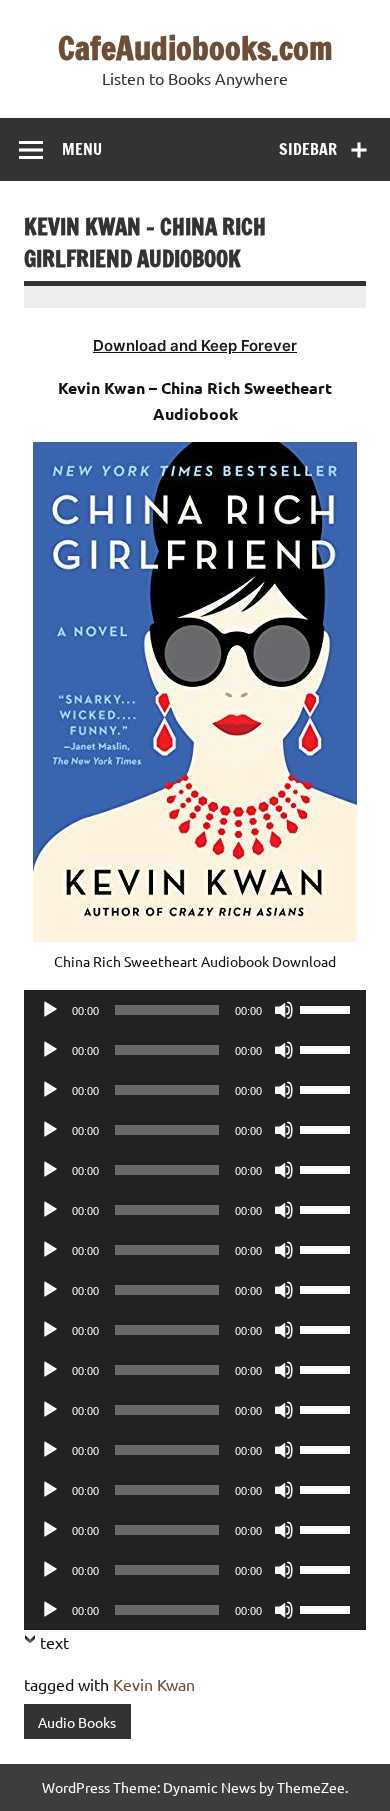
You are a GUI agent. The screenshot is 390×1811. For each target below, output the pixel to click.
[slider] (328, 1008)
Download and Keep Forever (195, 345)
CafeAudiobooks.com (195, 48)
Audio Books (77, 1722)
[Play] (50, 1010)
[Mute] (284, 1010)
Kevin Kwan (154, 1684)
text (54, 1642)
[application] (195, 1010)
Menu (82, 149)
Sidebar (308, 149)
